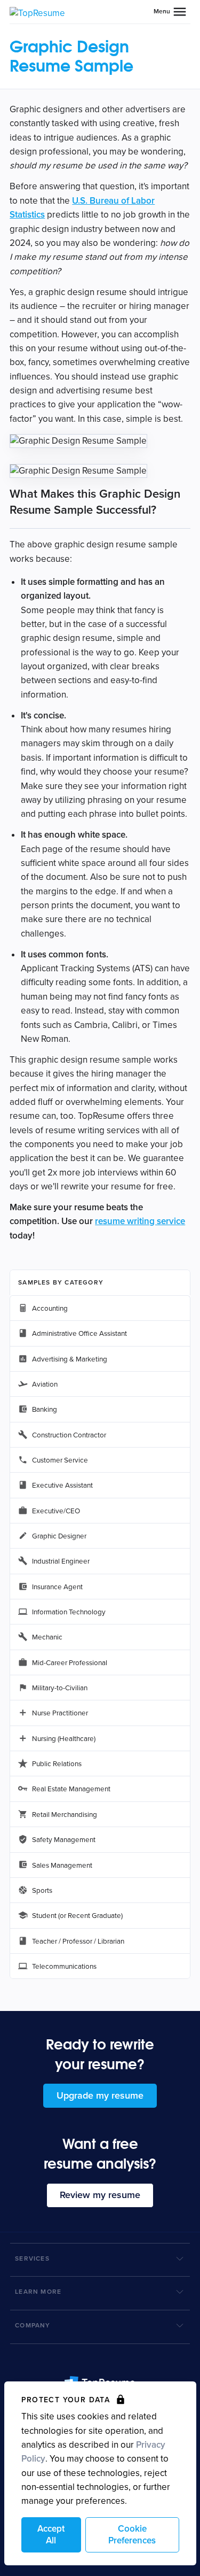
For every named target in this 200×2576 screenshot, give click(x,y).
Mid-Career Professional (70, 1663)
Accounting (50, 1309)
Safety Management (64, 1840)
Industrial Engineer (61, 1561)
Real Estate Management (71, 1789)
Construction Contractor (69, 1435)
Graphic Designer (59, 1536)
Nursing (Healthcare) (64, 1739)
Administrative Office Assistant (79, 1334)
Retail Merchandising (65, 1815)
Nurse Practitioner (60, 1713)
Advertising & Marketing (70, 1359)
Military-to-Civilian (60, 1688)
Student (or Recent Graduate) (77, 1916)
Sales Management (62, 1866)
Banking (45, 1410)
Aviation (45, 1384)
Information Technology (69, 1612)
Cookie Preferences (132, 2535)
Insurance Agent (57, 1587)
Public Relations (57, 1764)
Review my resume (100, 2195)
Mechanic (47, 1637)
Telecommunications (64, 1967)
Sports (42, 1891)
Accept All (51, 2535)
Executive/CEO (56, 1511)
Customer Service (60, 1460)
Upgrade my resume (100, 2095)
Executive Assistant (62, 1486)
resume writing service (140, 1221)
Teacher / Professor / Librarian (78, 1941)
